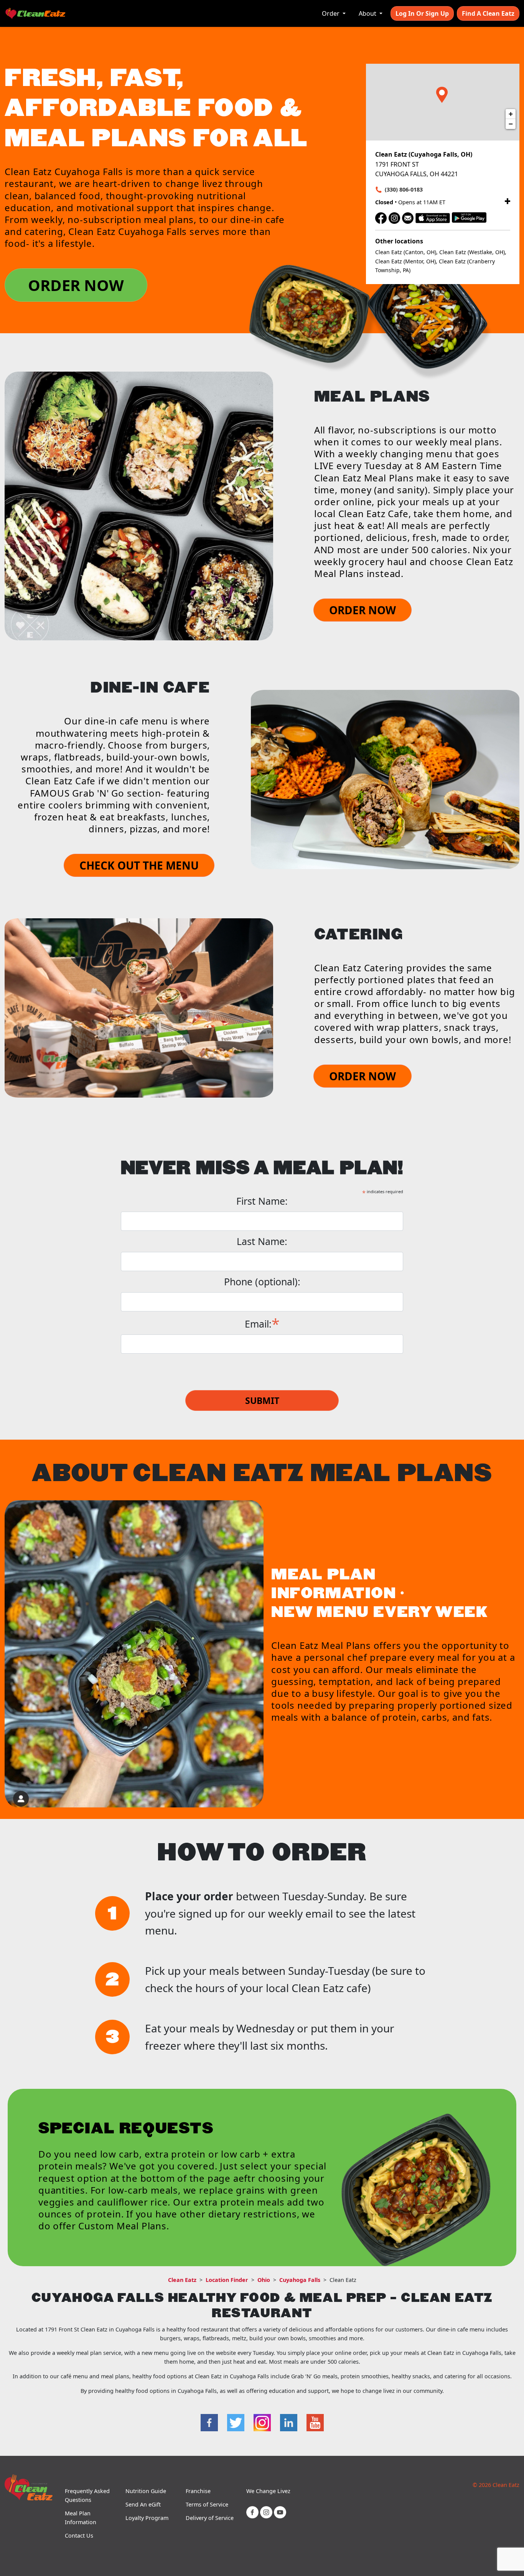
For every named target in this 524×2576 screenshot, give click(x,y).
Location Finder (227, 2280)
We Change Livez (268, 2491)
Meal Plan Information (81, 2518)
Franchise (198, 2491)
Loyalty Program (147, 2518)
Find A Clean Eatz (488, 13)
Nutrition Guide (146, 2491)
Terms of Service (207, 2504)
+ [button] (511, 114)
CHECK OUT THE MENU (139, 865)
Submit (262, 1400)
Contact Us (79, 2535)
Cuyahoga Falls (300, 2280)
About (368, 13)
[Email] (408, 217)
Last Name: (262, 1241)
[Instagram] (394, 217)
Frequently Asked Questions (87, 2495)
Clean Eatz (182, 2280)
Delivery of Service (210, 2518)
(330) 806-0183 (404, 189)
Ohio (264, 2280)
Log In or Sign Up (422, 13)
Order (331, 13)
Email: (262, 1323)
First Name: (262, 1201)
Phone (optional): (262, 1282)
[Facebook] (381, 217)
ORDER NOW (76, 285)
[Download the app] (433, 217)
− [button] (511, 124)
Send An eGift (143, 2504)
